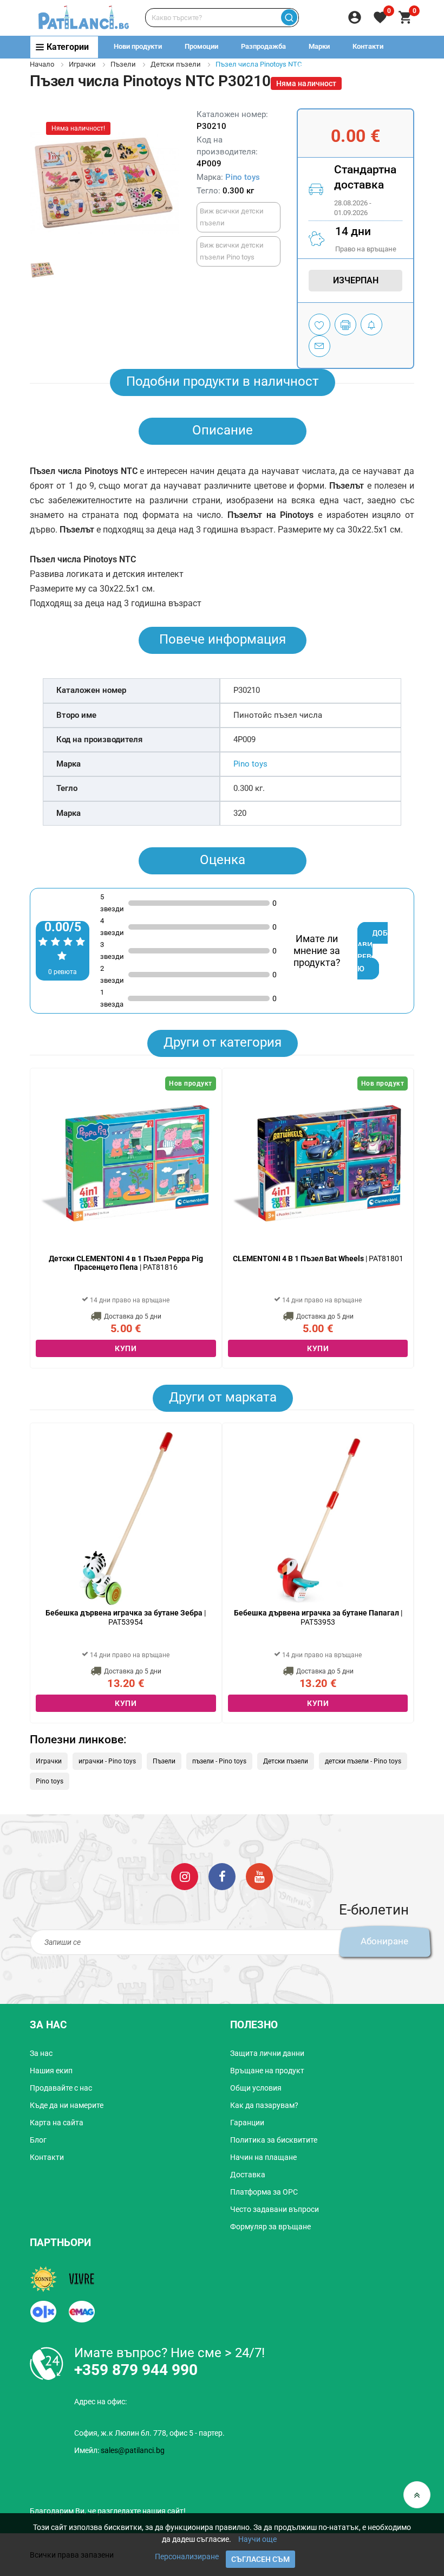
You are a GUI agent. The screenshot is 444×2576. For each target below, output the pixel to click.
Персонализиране (187, 2556)
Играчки (82, 64)
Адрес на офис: (100, 2402)
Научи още (257, 2539)
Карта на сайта (57, 2123)
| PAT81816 (126, 1263)
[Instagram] (185, 1876)
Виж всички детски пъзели (232, 217)
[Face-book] (222, 1876)
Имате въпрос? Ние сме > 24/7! (169, 2353)
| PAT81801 (318, 1258)
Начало (42, 64)
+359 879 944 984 (315, 68)
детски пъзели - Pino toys (363, 1761)
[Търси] (289, 18)
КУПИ (126, 1348)
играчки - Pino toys (107, 1761)
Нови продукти (138, 46)
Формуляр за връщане (270, 2227)
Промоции (201, 46)
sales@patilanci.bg (133, 2450)
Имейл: (119, 2450)
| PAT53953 (318, 1617)
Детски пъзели (176, 64)
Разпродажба (263, 46)
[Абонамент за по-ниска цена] (371, 325)
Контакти (368, 46)
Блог (38, 2140)
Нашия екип (51, 2071)
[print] (345, 325)
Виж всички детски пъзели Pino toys (232, 251)
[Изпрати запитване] (319, 346)
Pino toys (243, 177)
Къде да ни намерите (67, 2105)
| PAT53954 (126, 1617)
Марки (319, 46)
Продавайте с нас (61, 2088)
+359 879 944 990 (394, 68)
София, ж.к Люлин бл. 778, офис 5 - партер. (149, 2433)
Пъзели (123, 64)
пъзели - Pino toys (219, 1761)
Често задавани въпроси (275, 2209)
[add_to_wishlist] (319, 325)
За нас (41, 2053)
